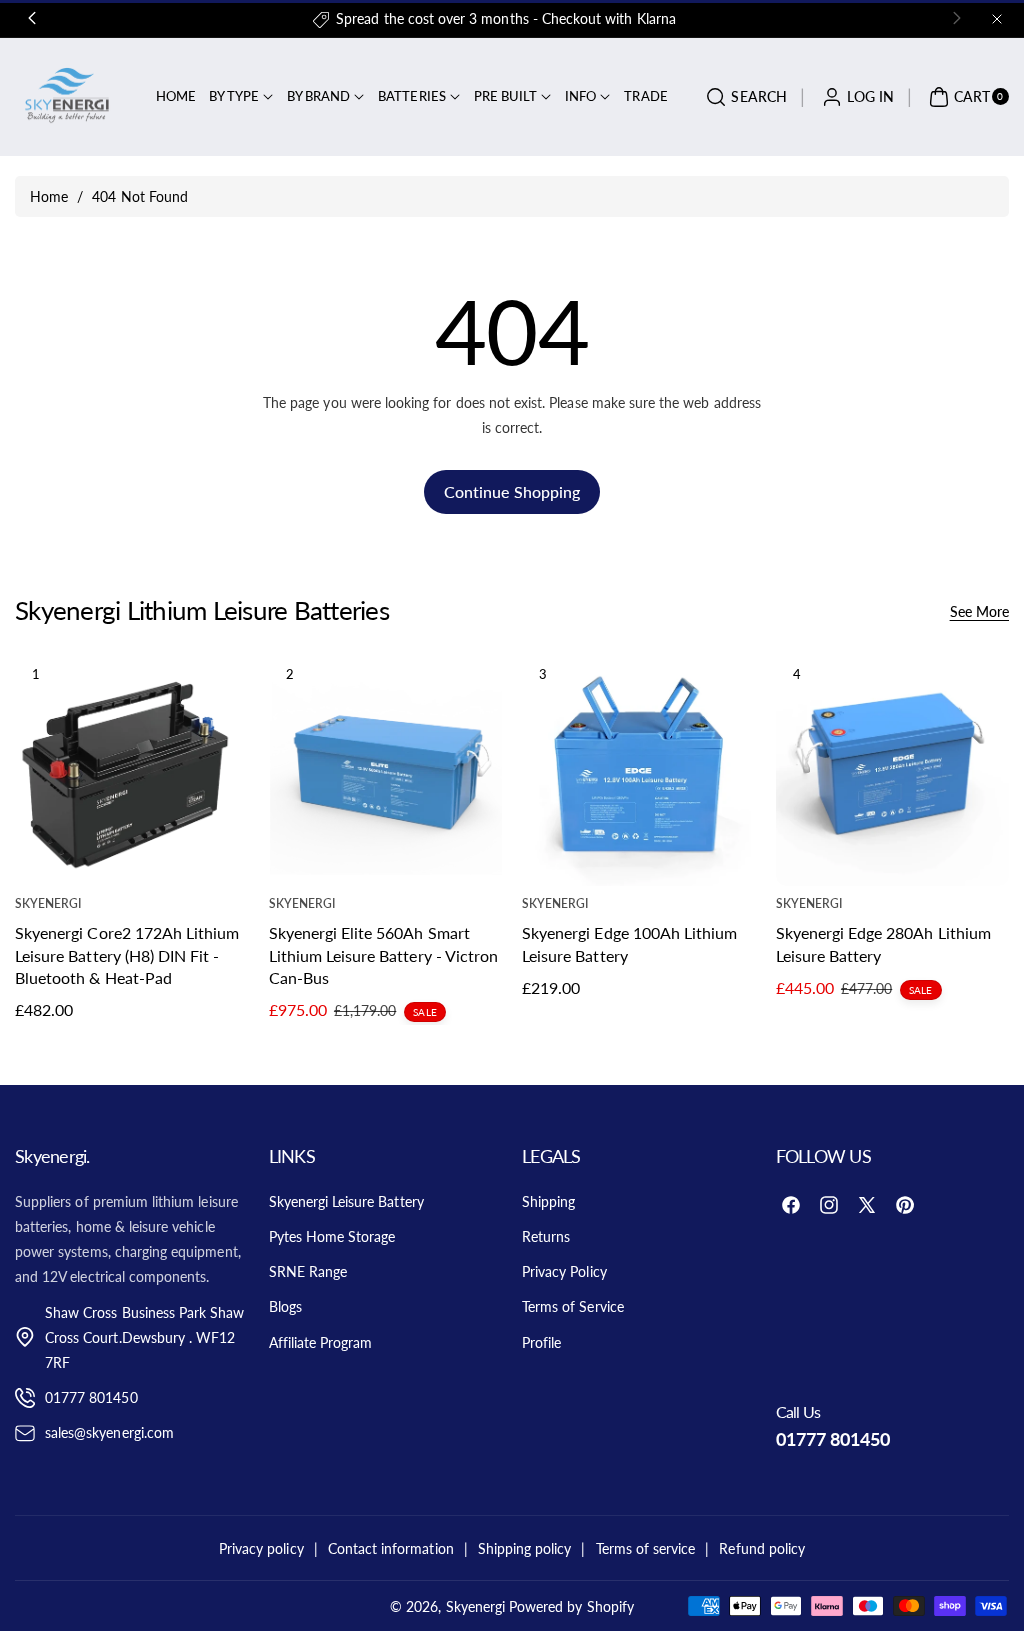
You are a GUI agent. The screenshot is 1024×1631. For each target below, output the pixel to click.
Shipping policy (525, 1548)
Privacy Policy (564, 1271)
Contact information (391, 1548)
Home (49, 196)
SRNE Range (308, 1271)
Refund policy (762, 1548)
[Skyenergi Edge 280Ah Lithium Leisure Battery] (892, 769)
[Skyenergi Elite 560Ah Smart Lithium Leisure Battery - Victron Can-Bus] (385, 769)
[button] (743, 97)
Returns (546, 1236)
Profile (541, 1342)
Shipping (548, 1201)
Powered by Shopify (571, 1606)
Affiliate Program (321, 1342)
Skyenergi (475, 1606)
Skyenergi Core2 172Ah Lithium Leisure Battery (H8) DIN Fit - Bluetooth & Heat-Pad (127, 955)
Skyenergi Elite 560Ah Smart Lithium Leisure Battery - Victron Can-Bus (384, 955)
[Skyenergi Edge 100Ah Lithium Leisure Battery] (638, 769)
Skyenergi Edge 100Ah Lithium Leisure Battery (629, 943)
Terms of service (646, 1548)
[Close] (997, 18)
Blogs (285, 1306)
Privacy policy (261, 1548)
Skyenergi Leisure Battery (346, 1201)
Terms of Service (573, 1306)
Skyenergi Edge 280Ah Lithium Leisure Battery (883, 943)
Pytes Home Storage (332, 1236)
